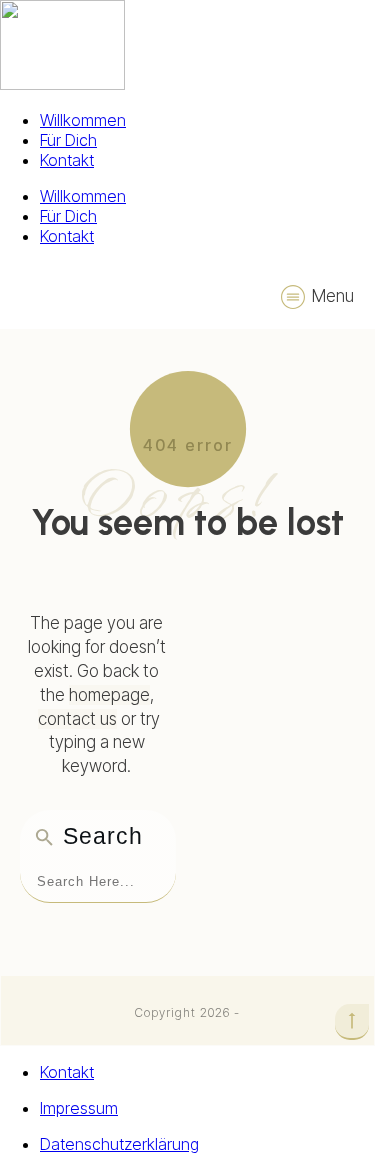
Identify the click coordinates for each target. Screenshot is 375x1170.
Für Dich (68, 140)
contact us (77, 719)
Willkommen (83, 120)
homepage (109, 695)
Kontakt (67, 160)
